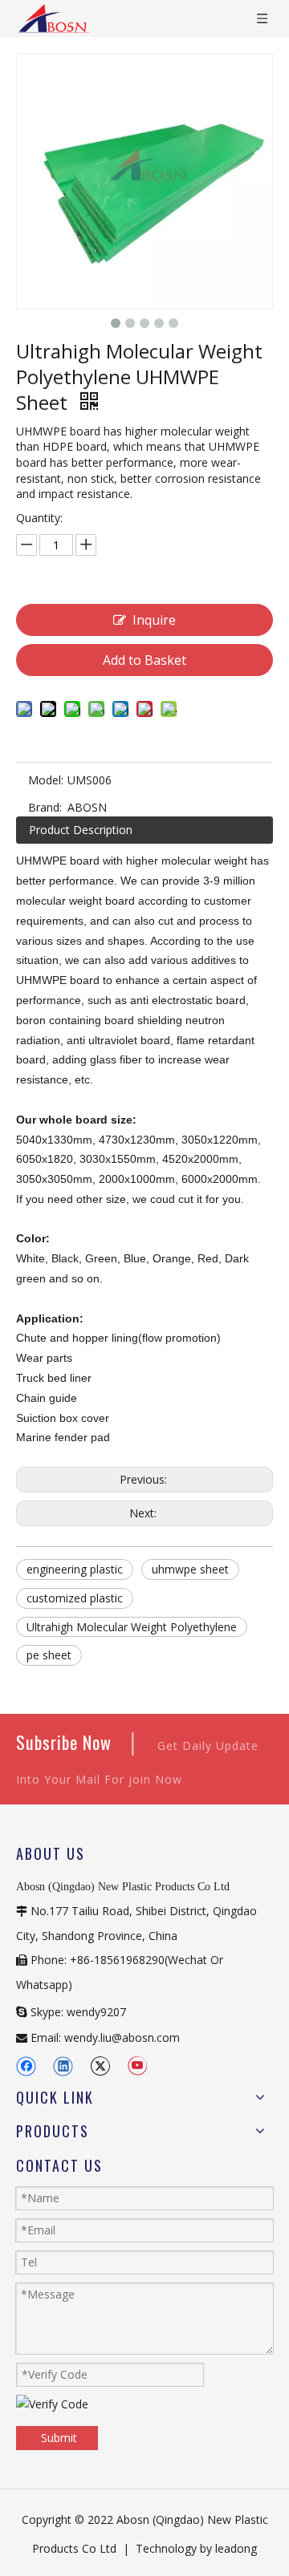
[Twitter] (100, 2066)
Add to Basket (144, 660)
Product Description (81, 830)
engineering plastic (75, 1569)
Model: (46, 780)
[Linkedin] (63, 2066)
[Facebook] (26, 2066)
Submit (59, 2438)
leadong (236, 2548)
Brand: (45, 807)
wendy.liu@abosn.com (122, 2037)
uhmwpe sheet (190, 1569)
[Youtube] (137, 2066)
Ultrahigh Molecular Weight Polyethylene (132, 1627)
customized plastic (75, 1598)
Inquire (154, 620)
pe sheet (49, 1655)
